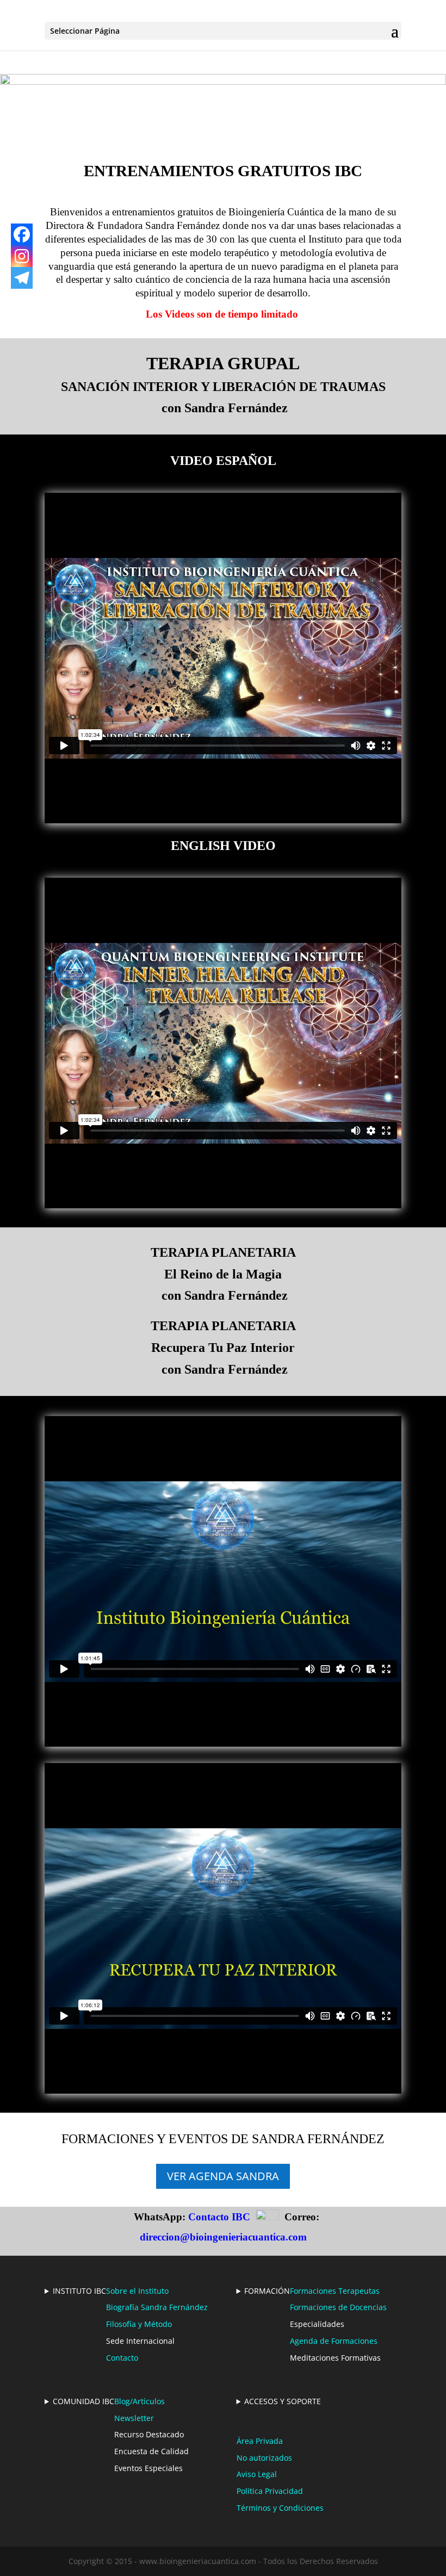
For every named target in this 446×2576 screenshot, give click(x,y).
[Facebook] (22, 234)
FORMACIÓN (267, 2291)
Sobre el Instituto (137, 2291)
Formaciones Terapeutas (335, 2291)
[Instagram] (22, 256)
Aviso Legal (257, 2474)
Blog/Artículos (140, 2401)
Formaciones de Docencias (338, 2307)
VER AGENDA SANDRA (223, 2176)
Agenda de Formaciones (334, 2341)
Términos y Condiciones (280, 2508)
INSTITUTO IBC (79, 2291)
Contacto (122, 2358)
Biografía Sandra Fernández (157, 2307)
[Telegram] (22, 278)
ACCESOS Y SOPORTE (283, 2401)
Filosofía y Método (139, 2324)
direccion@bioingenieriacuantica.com (223, 2237)
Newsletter (134, 2418)
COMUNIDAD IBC (83, 2401)
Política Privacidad (270, 2491)
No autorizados (264, 2458)
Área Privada (260, 2441)
